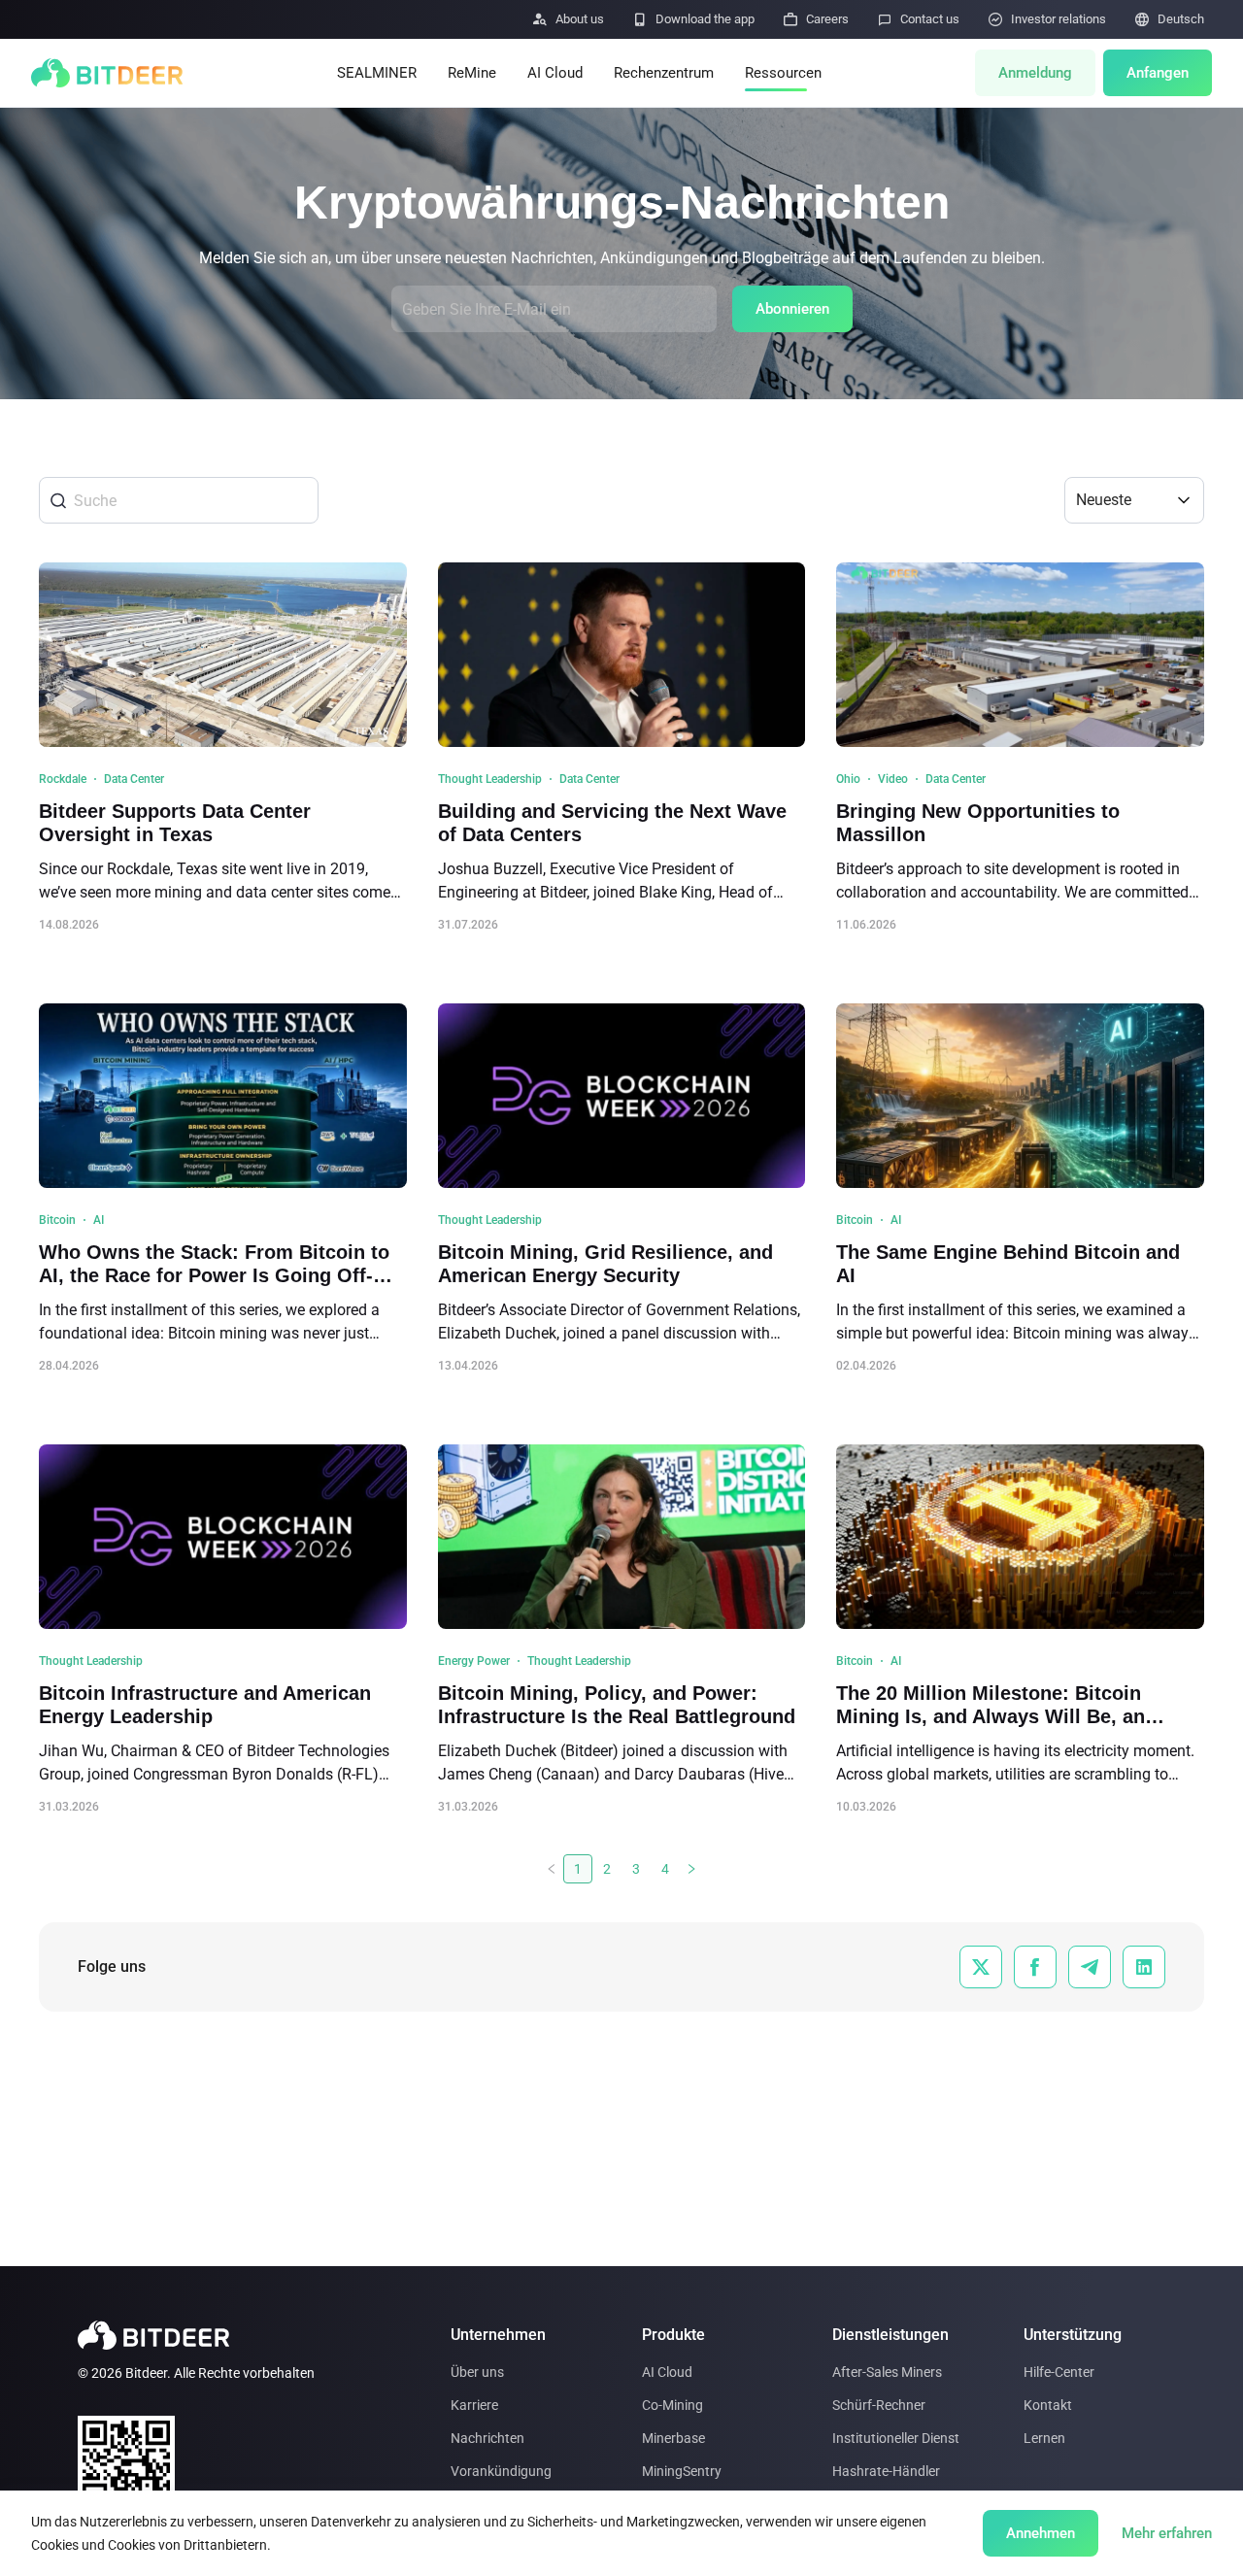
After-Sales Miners (887, 2372)
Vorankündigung (501, 2471)
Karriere (474, 2405)
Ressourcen (783, 73)
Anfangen (1158, 73)
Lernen (1044, 2438)
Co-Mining (672, 2405)
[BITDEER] (107, 73)
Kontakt (1048, 2405)
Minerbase (673, 2438)
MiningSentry (682, 2471)
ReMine (472, 73)
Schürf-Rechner (879, 2405)
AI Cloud (555, 73)
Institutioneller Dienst (896, 2438)
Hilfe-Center (1059, 2372)
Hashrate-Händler (886, 2471)
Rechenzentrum (664, 73)
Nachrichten (487, 2438)
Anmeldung (1035, 73)
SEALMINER (377, 73)
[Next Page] (691, 1869)
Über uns (477, 2372)
